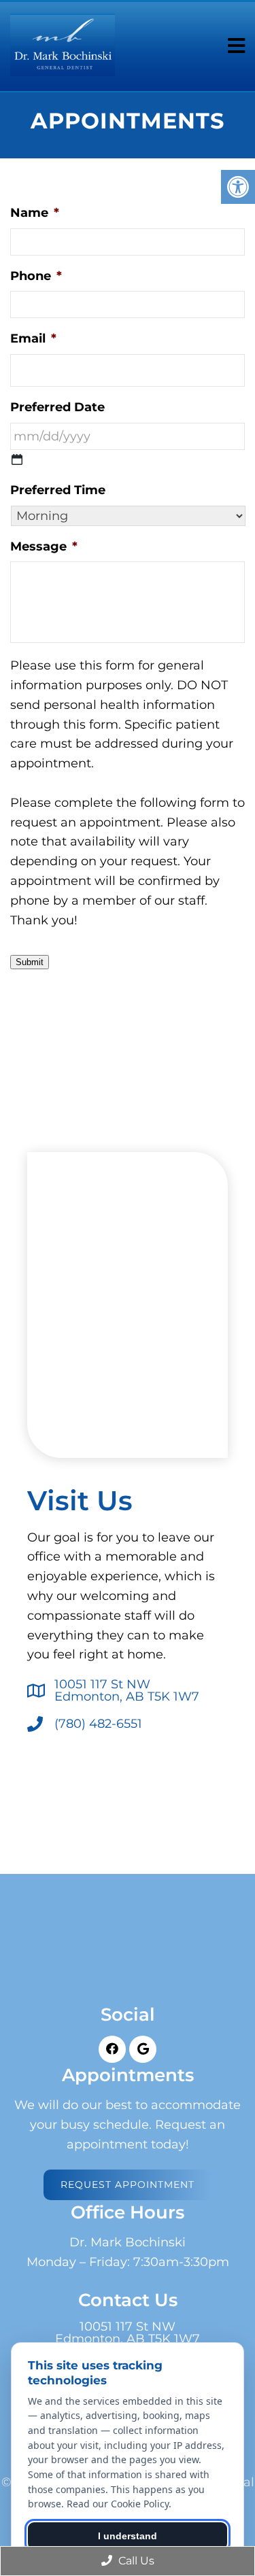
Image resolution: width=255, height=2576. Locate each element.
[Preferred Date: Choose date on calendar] (17, 459)
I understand (128, 2536)
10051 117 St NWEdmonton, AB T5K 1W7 (127, 1690)
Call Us (135, 2561)
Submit (30, 962)
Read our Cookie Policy (118, 2504)
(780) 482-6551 (98, 1724)
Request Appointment (128, 2185)
